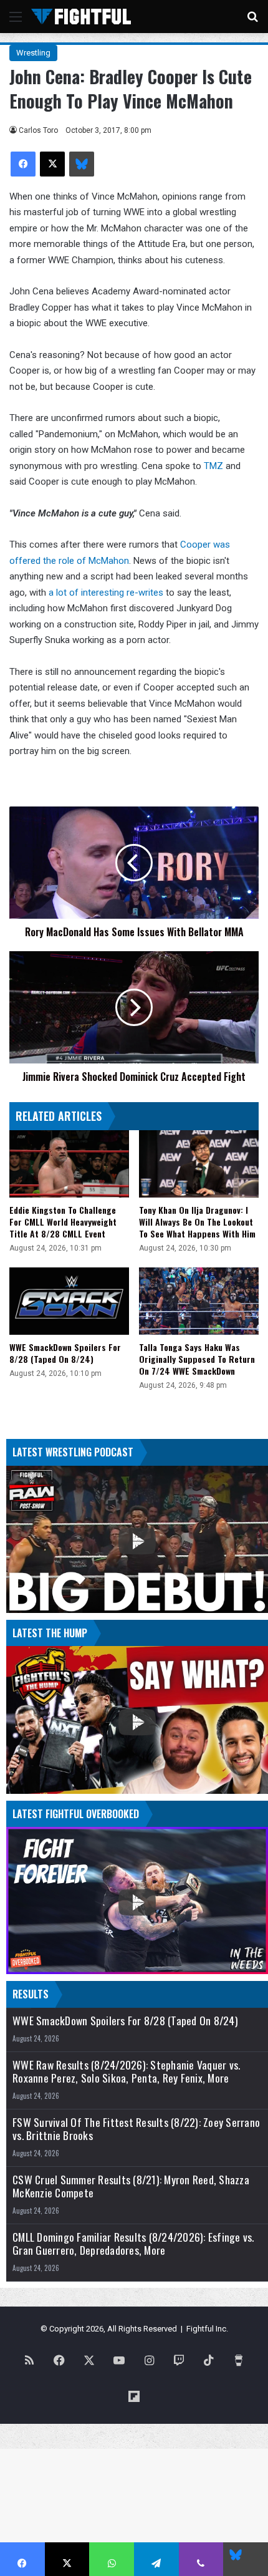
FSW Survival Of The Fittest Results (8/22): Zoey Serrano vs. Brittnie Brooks (136, 2129)
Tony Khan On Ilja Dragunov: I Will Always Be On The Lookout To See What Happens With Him (197, 1222)
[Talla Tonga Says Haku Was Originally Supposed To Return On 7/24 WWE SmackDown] (199, 1301)
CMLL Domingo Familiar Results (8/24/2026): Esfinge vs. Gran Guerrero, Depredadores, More (133, 2244)
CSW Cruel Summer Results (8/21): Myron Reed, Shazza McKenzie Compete (131, 2186)
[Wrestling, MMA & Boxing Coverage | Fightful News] (81, 17)
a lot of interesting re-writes (106, 593)
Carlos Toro (38, 130)
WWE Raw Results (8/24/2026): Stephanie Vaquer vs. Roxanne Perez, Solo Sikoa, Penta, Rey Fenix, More (126, 2071)
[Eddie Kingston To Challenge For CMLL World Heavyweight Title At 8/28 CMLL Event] (69, 1164)
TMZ (213, 466)
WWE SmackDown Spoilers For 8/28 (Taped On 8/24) (65, 1353)
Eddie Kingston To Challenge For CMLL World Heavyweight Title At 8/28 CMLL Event (63, 1222)
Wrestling (33, 53)
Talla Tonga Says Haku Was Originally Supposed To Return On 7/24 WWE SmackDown (197, 1359)
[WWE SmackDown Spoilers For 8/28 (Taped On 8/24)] (69, 1301)
